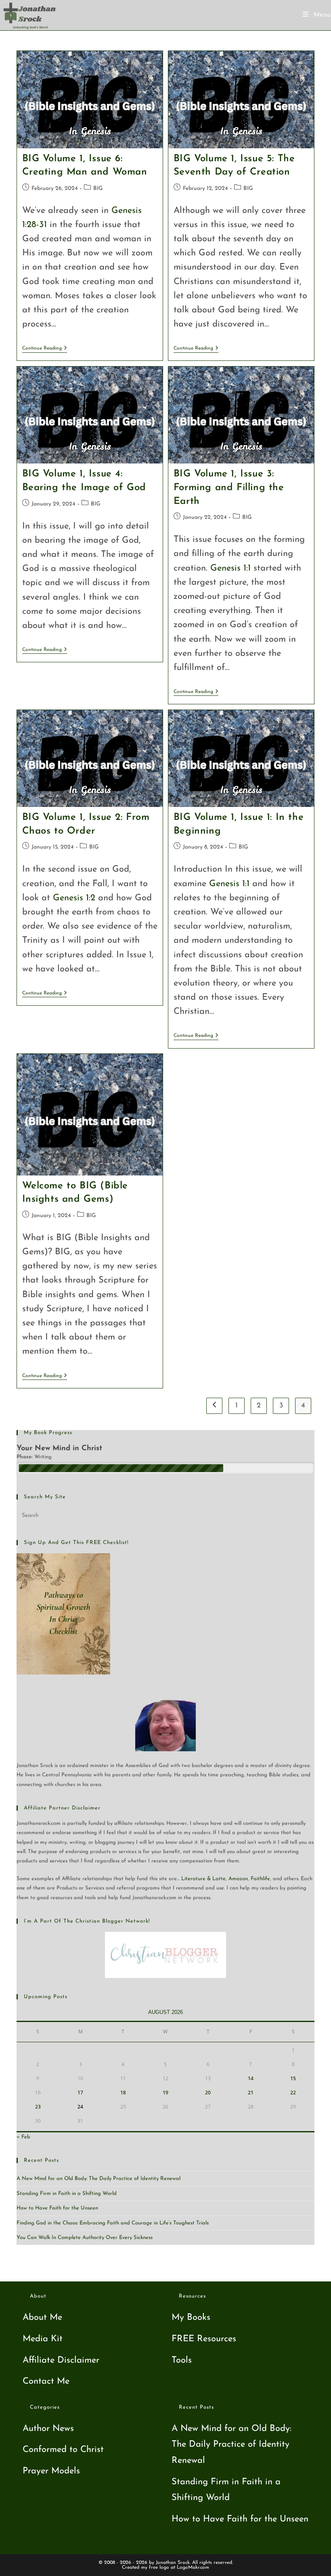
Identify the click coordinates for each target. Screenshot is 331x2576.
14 (251, 2078)
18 (123, 2093)
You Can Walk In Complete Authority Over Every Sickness (85, 2238)
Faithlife (260, 1879)
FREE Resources (204, 2339)
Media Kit (43, 2339)
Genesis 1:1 (230, 568)
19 (165, 2093)
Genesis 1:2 (74, 898)
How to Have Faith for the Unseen (57, 2208)
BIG (98, 189)
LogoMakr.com (193, 2568)
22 (293, 2093)
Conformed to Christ (63, 2450)
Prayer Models (51, 2471)
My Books (191, 2318)
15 (293, 2078)
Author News (48, 2429)
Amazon (238, 1879)
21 (251, 2093)
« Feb (23, 2137)
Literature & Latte (203, 1879)
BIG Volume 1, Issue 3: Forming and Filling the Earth (229, 488)
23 (38, 2107)
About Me (42, 2318)
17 (80, 2093)
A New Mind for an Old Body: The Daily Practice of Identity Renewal (98, 2179)
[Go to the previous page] (214, 1406)
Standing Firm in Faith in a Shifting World (67, 2194)
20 (208, 2093)
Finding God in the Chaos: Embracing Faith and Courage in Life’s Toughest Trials (113, 2223)
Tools (182, 2360)
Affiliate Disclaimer (61, 2360)
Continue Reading (45, 348)
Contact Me (46, 2381)
